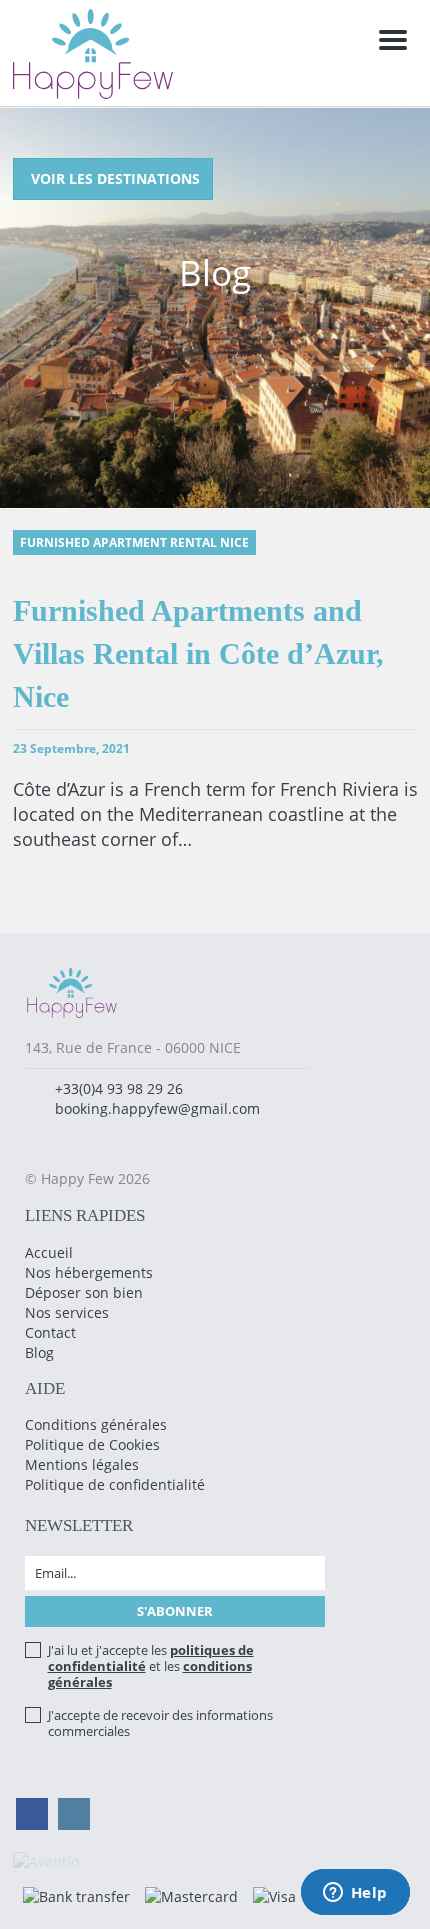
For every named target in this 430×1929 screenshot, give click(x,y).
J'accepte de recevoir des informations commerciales (160, 1723)
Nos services (67, 1312)
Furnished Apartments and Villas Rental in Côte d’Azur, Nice (198, 653)
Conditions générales (96, 1424)
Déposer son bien (84, 1292)
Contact (50, 1332)
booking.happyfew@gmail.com (157, 1108)
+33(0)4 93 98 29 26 (119, 1088)
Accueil (49, 1252)
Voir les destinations (115, 178)
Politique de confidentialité (115, 1484)
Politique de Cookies (92, 1444)
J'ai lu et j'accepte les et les (151, 1666)
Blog (39, 1352)
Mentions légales (82, 1464)
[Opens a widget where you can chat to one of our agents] (355, 1894)
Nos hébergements (89, 1272)
